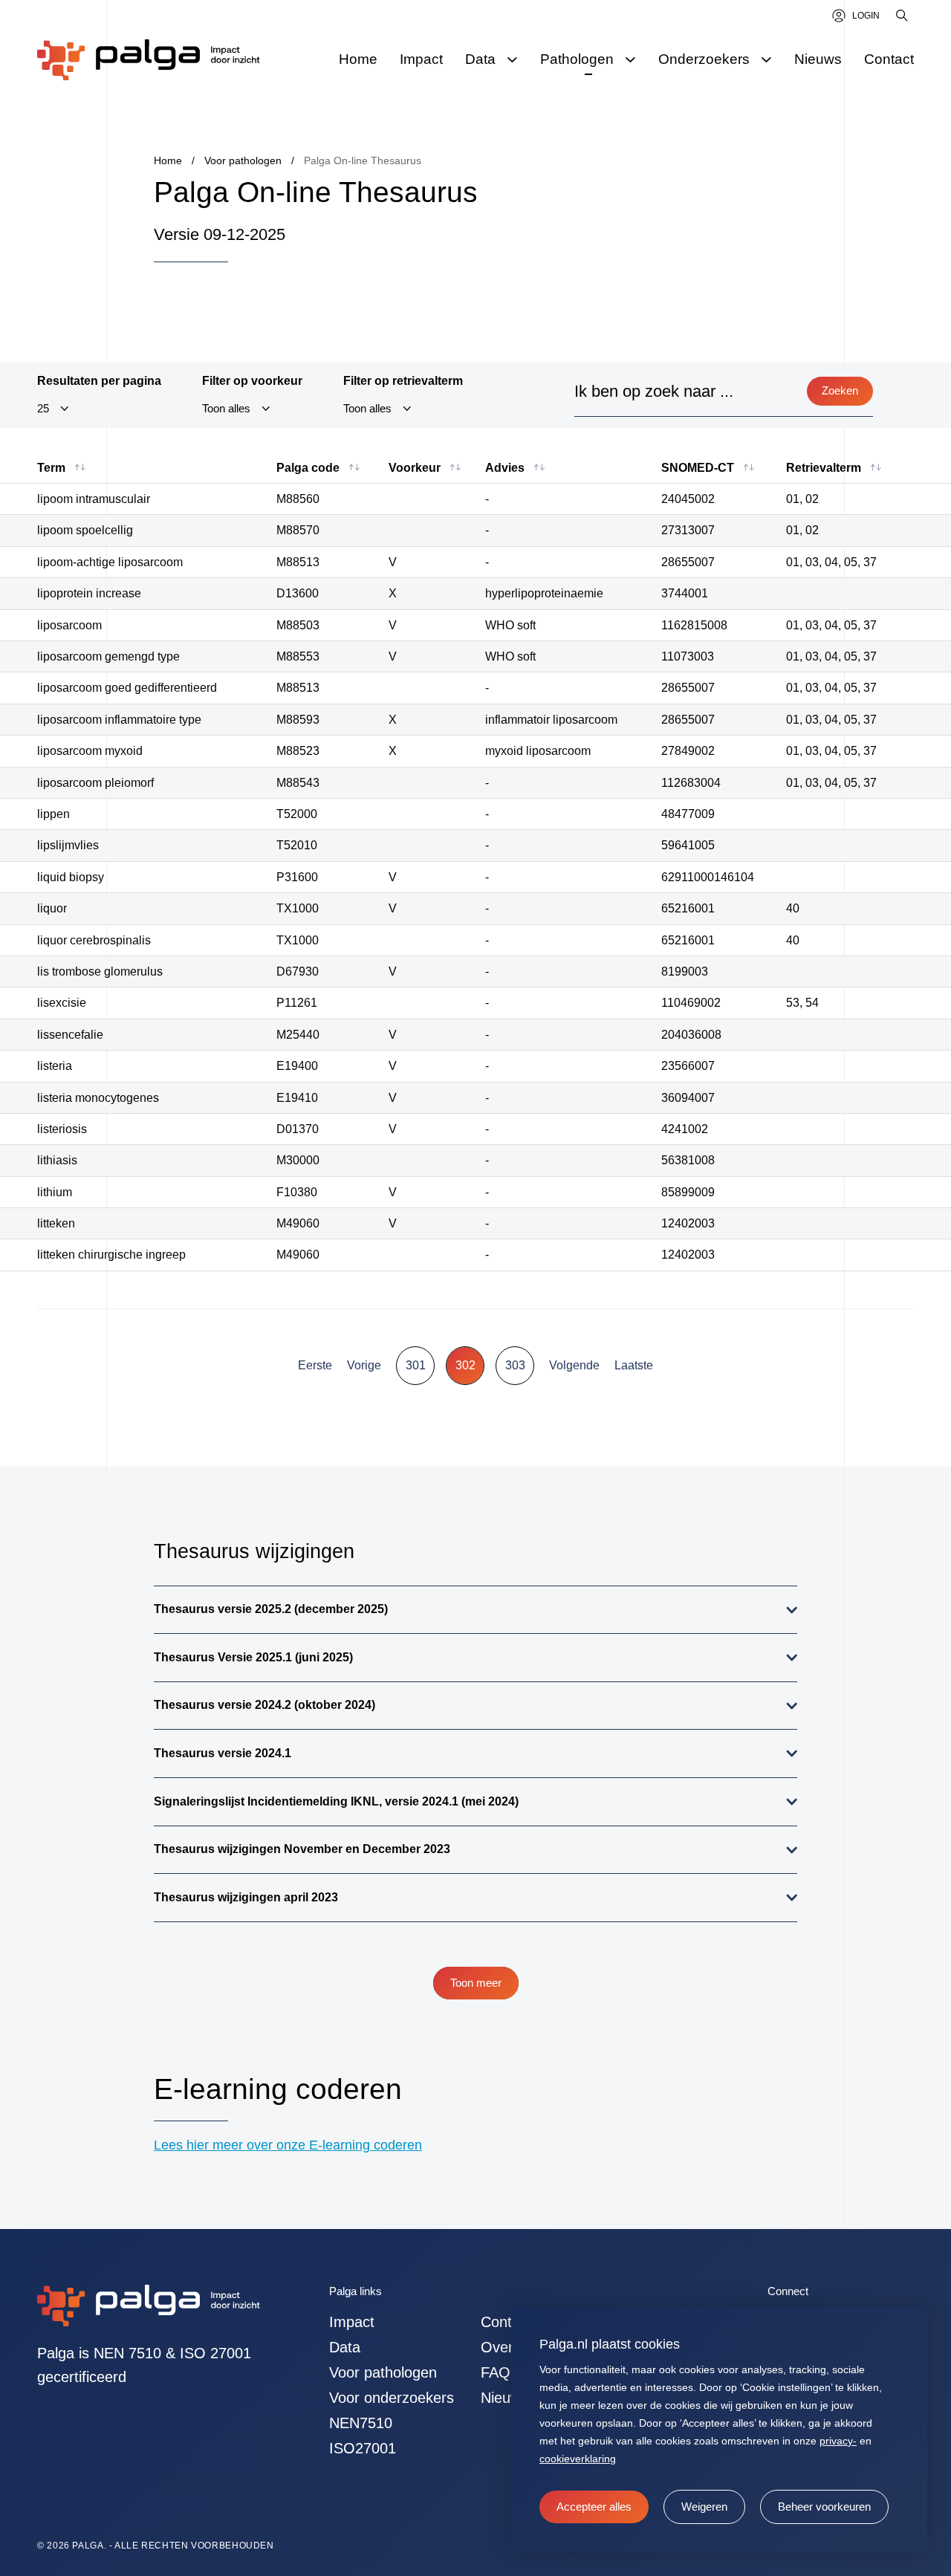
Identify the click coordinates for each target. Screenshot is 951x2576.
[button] (704, 2507)
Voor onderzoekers (392, 2398)
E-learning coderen (278, 2089)
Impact (352, 2322)
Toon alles (226, 409)
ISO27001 (363, 2448)
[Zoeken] (903, 16)
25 (43, 409)
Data (345, 2347)
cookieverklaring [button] (578, 2459)
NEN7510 (361, 2423)
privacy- (838, 2441)
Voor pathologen (383, 2372)
